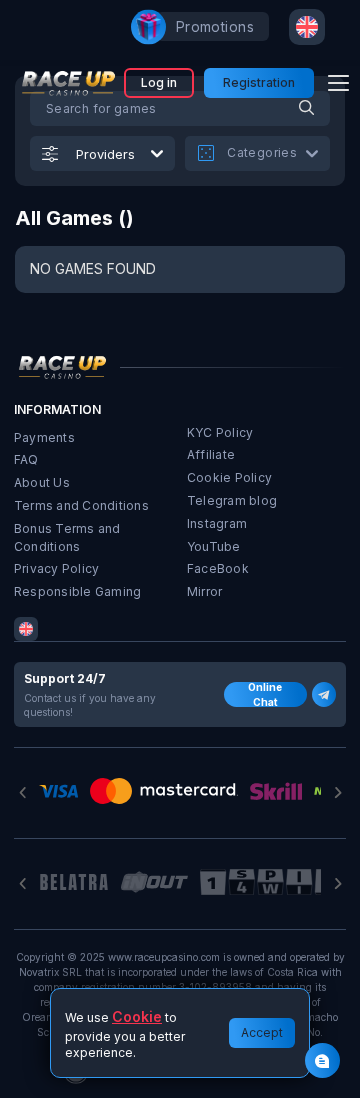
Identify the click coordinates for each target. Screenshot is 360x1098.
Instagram (217, 523)
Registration (259, 82)
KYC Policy (220, 432)
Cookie (137, 1016)
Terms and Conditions (81, 505)
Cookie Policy (229, 477)
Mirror (204, 591)
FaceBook (218, 568)
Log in (159, 82)
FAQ (26, 459)
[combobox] (307, 27)
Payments (44, 437)
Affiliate (211, 454)
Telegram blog (232, 500)
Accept (262, 1032)
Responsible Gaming (77, 591)
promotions (215, 26)
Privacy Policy (56, 568)
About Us (42, 482)
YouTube (214, 546)
